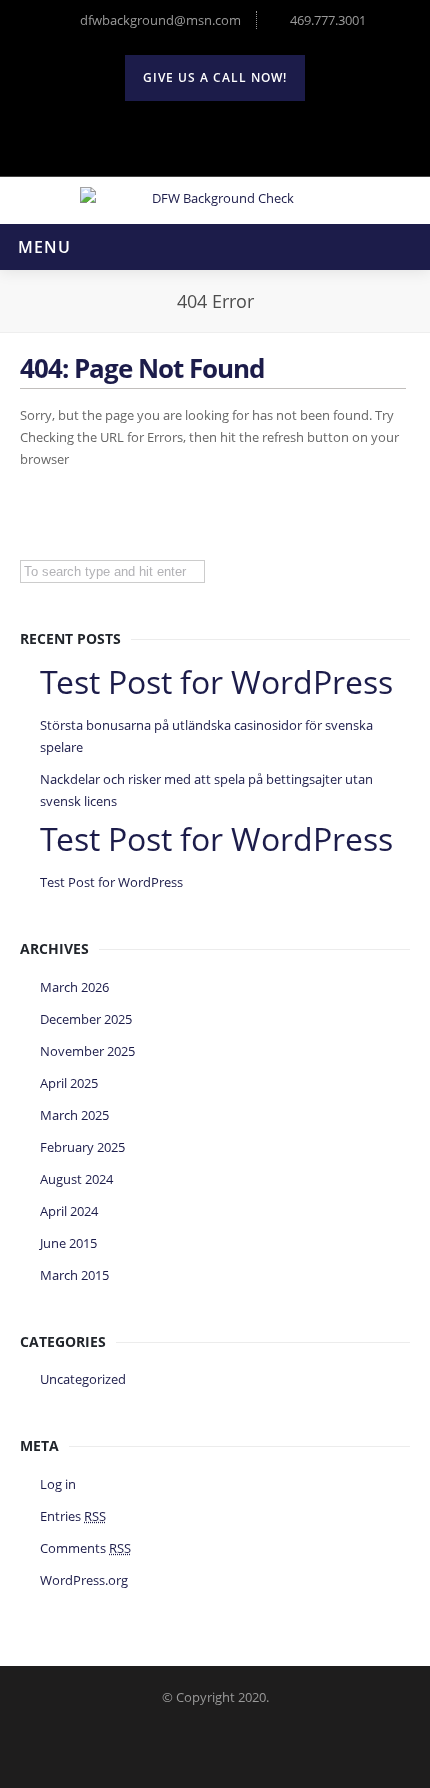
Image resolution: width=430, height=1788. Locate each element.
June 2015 (68, 1243)
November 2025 (87, 1051)
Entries (73, 1516)
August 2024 (76, 1179)
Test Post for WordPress (111, 882)
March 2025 (74, 1115)
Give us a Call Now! (215, 77)
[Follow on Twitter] (172, 136)
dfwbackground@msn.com (160, 20)
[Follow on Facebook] (215, 136)
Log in (58, 1484)
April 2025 (69, 1083)
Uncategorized (83, 1379)
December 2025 (86, 1019)
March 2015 (74, 1275)
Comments (85, 1548)
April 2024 (69, 1211)
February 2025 (82, 1147)
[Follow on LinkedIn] (258, 136)
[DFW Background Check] (215, 198)
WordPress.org (84, 1580)
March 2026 (74, 987)
